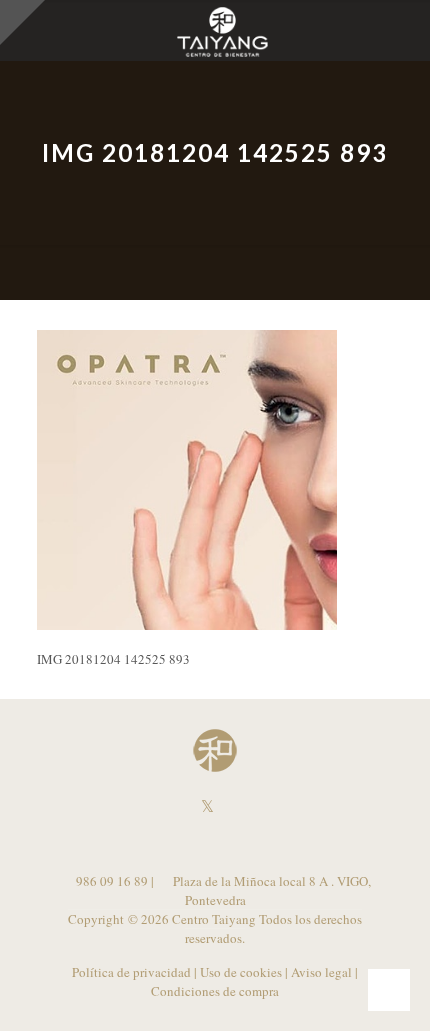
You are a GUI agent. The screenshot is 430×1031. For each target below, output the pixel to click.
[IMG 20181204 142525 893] (187, 625)
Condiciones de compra (215, 991)
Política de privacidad (131, 972)
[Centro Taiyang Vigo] (222, 30)
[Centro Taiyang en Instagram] (223, 807)
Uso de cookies (241, 972)
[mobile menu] (403, 30)
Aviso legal (321, 972)
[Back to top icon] (389, 990)
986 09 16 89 (110, 881)
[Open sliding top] (22, 22)
